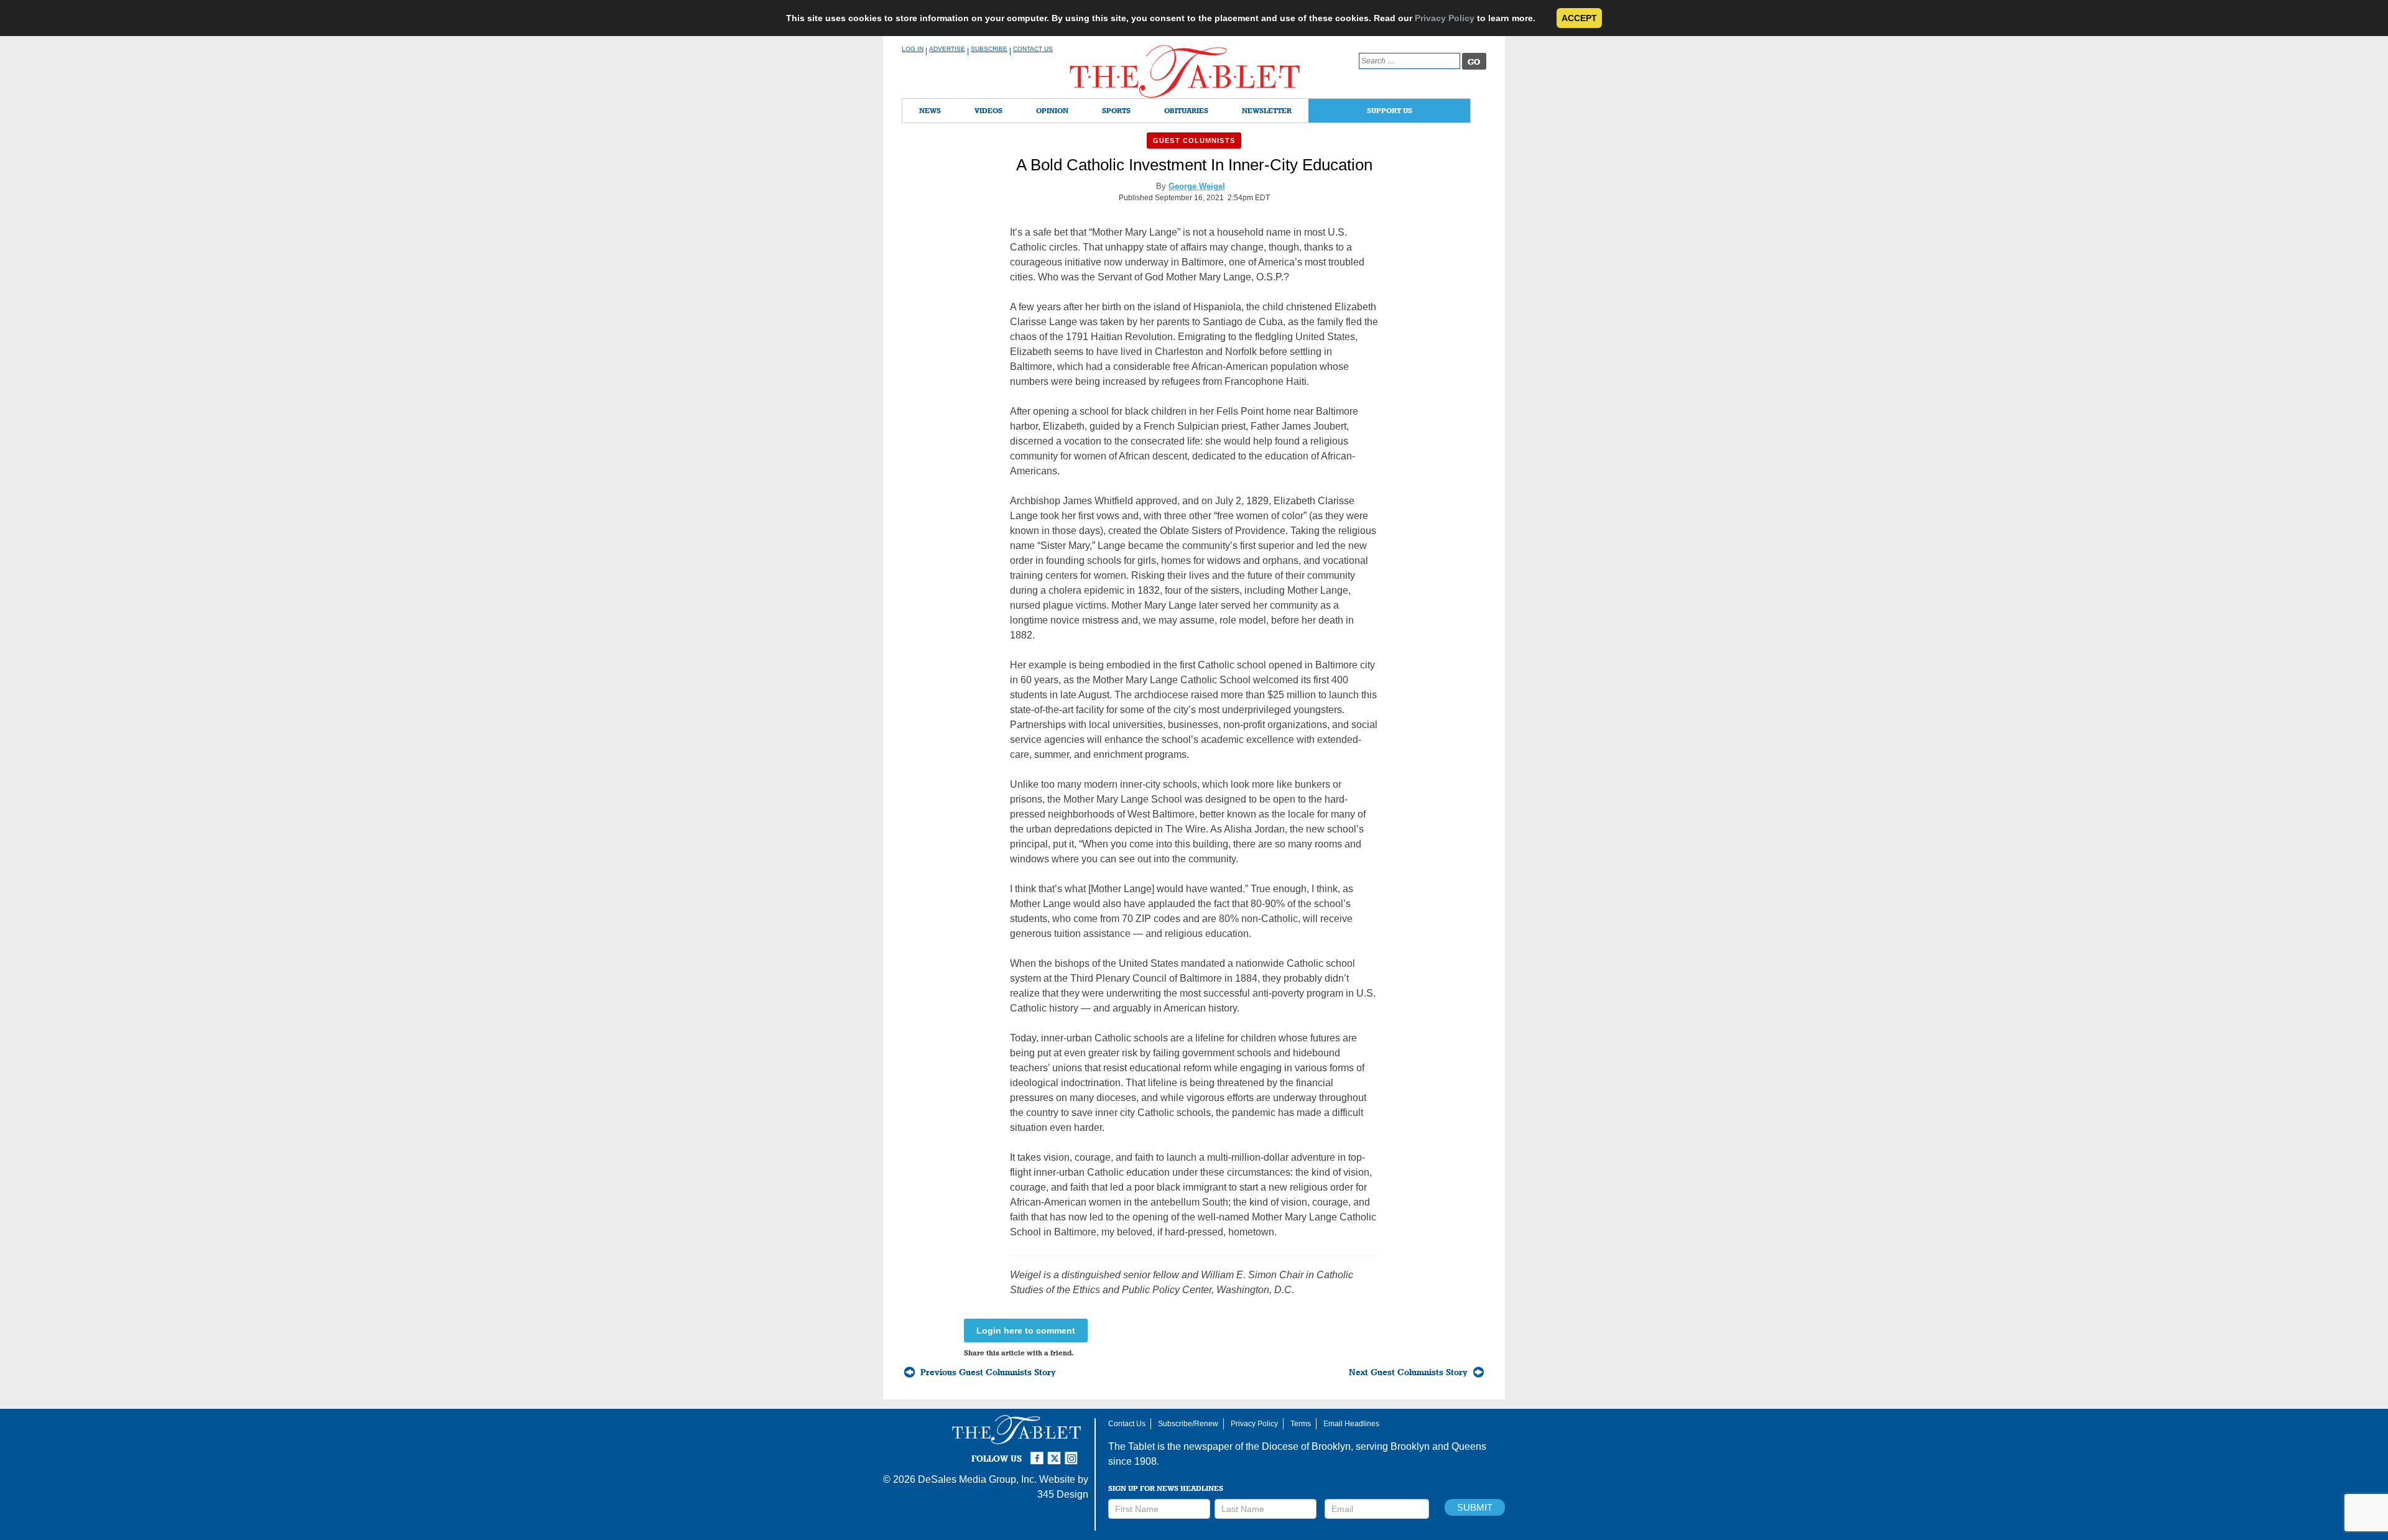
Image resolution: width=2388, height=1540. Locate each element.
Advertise (947, 49)
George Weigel (1197, 186)
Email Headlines (1351, 1424)
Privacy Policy (1445, 18)
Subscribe (989, 49)
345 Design (1063, 1494)
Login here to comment (1026, 1330)
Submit (1475, 1507)
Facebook (1039, 1453)
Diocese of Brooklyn (1306, 1446)
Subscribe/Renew (1188, 1424)
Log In (913, 49)
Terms (1301, 1424)
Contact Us (1033, 49)
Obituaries (1186, 110)
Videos (988, 110)
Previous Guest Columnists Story (988, 1372)
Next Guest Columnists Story (1408, 1372)
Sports (1116, 110)
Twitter (1056, 1453)
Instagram (1073, 1453)
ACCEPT (1579, 18)
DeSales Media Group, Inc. (977, 1479)
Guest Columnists (1194, 141)
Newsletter (1267, 110)
